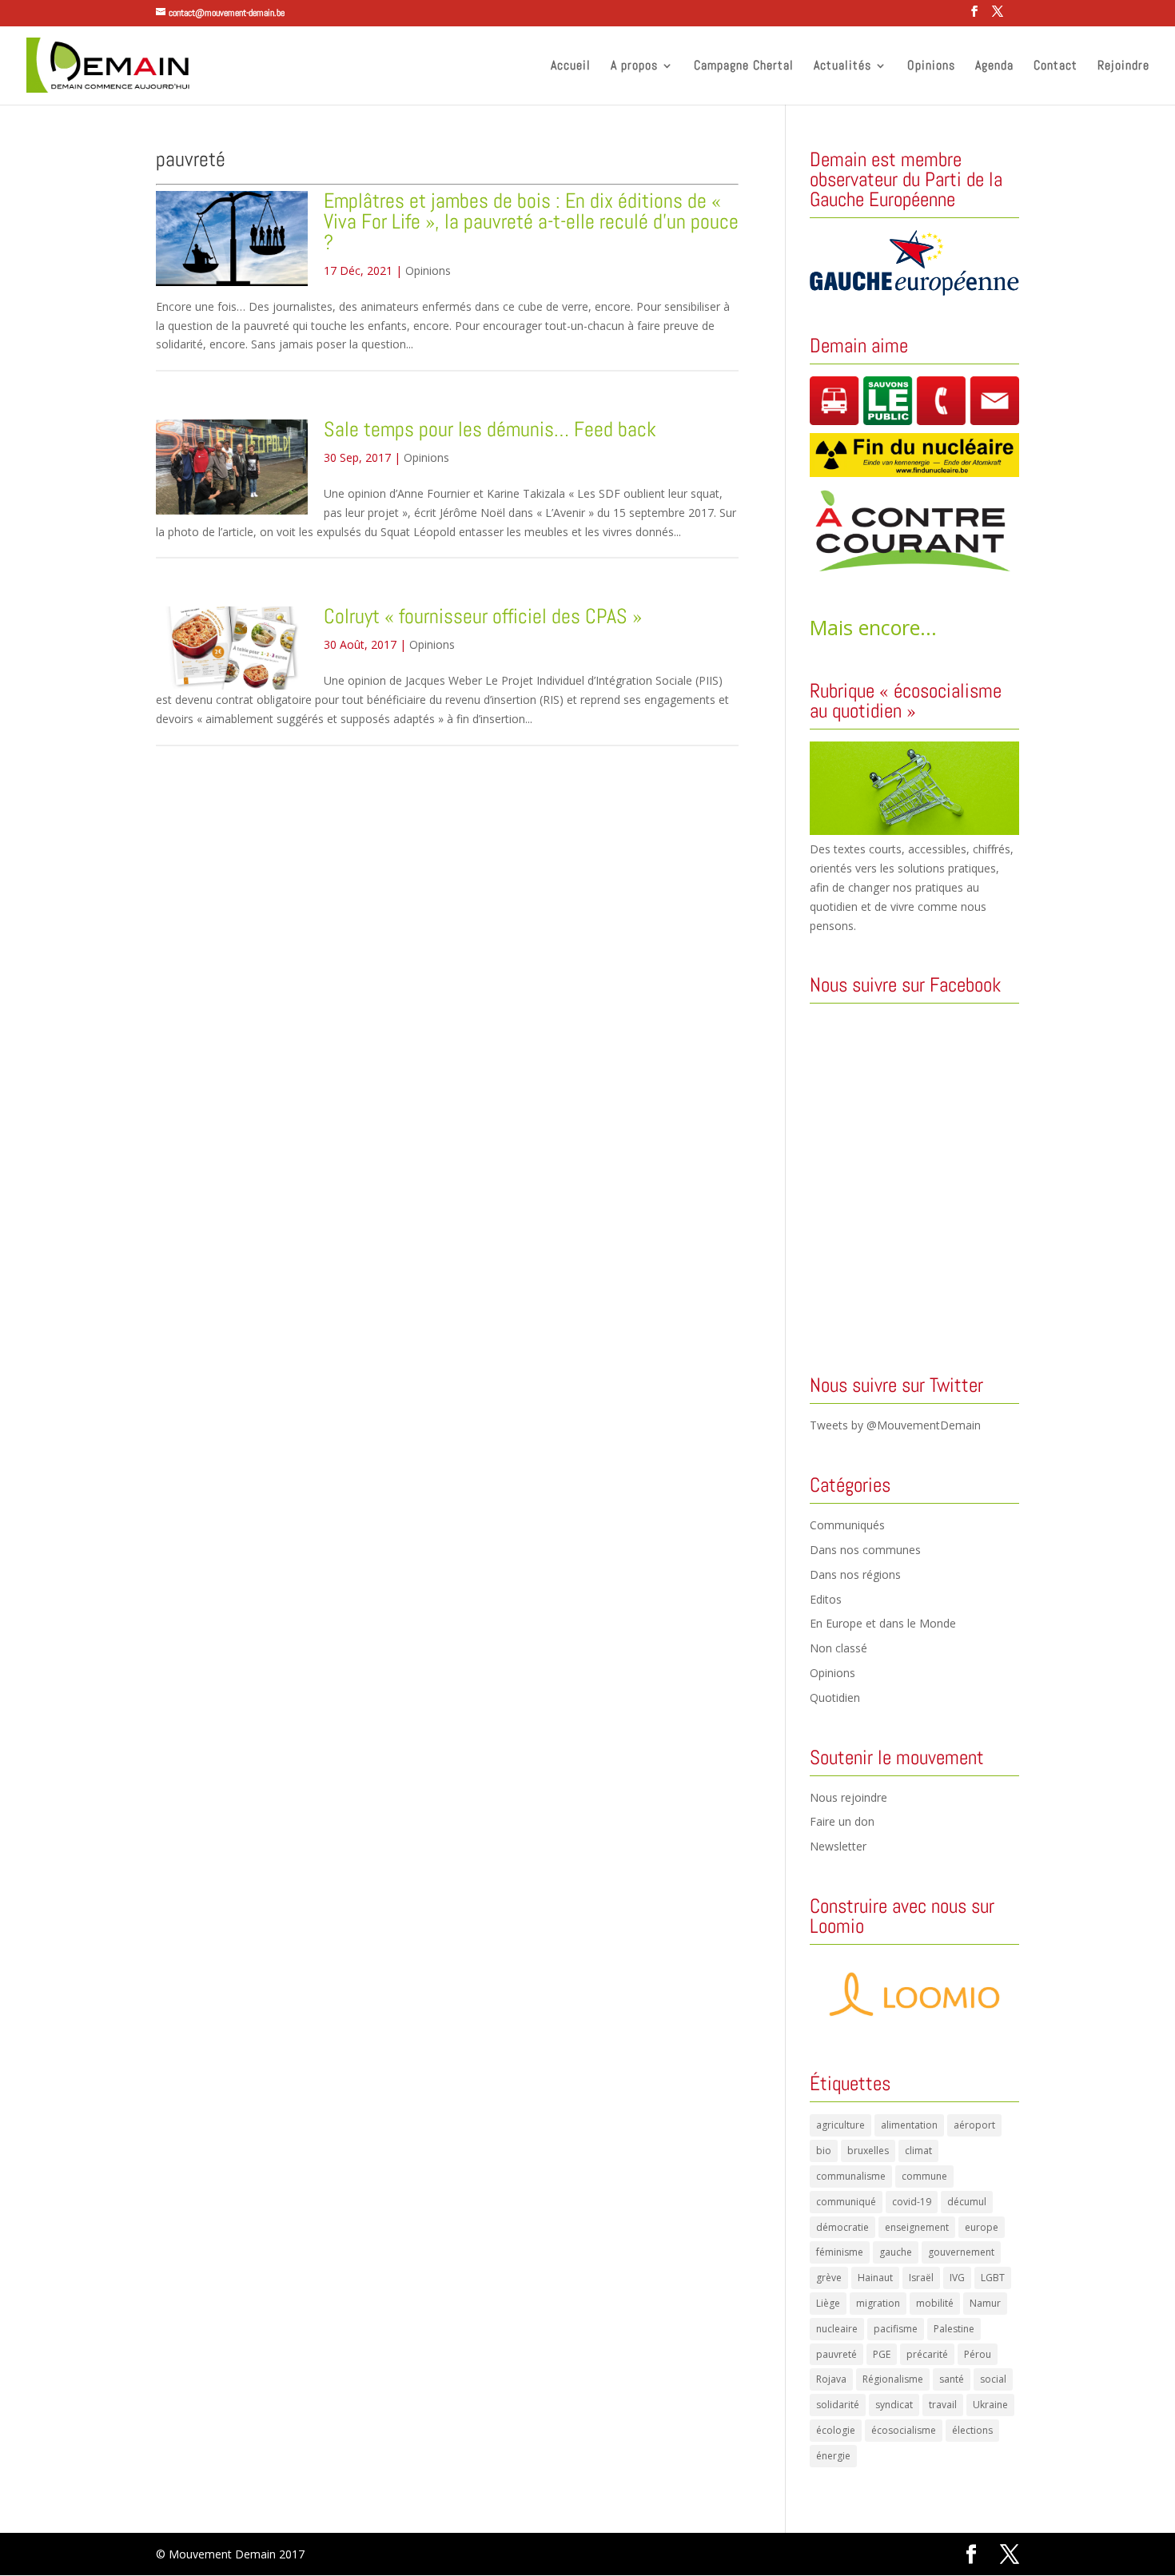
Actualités (842, 67)
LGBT (993, 2278)
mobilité (935, 2303)
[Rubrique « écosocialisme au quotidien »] (914, 831)
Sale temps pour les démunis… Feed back (490, 429)
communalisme (851, 2176)
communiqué (846, 2202)
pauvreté (836, 2354)
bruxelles (868, 2151)
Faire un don (842, 1821)
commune (924, 2176)
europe (982, 2227)
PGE (882, 2354)
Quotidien (835, 1697)
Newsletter (838, 1846)
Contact (1056, 67)
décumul (967, 2202)
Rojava (831, 2379)
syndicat (894, 2405)
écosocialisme (904, 2430)
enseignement (917, 2227)
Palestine (954, 2329)
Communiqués (847, 1525)
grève (829, 2278)
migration (878, 2303)
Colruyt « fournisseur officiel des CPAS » (483, 616)
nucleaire (837, 2329)
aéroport (974, 2125)
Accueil (571, 67)
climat (918, 2151)
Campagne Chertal (744, 67)
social (993, 2379)
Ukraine (990, 2405)
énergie (833, 2456)
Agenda (994, 67)
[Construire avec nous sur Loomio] (914, 1995)
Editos (826, 1599)
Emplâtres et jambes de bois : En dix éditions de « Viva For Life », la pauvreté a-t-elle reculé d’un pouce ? (531, 222)
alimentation (909, 2125)
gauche (896, 2252)
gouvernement (961, 2252)
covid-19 (912, 2202)
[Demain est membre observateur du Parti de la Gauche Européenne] (914, 263)
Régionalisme (893, 2379)
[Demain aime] (914, 401)
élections (972, 2430)
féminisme (840, 2252)
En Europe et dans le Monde (883, 1623)
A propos (634, 67)
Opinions (931, 67)
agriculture (840, 2125)
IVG (957, 2278)
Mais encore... (873, 627)
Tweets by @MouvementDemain (895, 1425)
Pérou (978, 2354)
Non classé (838, 1648)
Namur (985, 2303)
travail (943, 2405)
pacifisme (896, 2329)
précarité (927, 2354)
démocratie (842, 2227)
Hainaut (875, 2278)
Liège (828, 2303)
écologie (836, 2430)
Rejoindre (1123, 67)
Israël (921, 2278)
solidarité (838, 2405)
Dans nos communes (865, 1550)
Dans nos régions (855, 1574)
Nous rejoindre (848, 1797)
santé (952, 2379)
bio (824, 2151)
